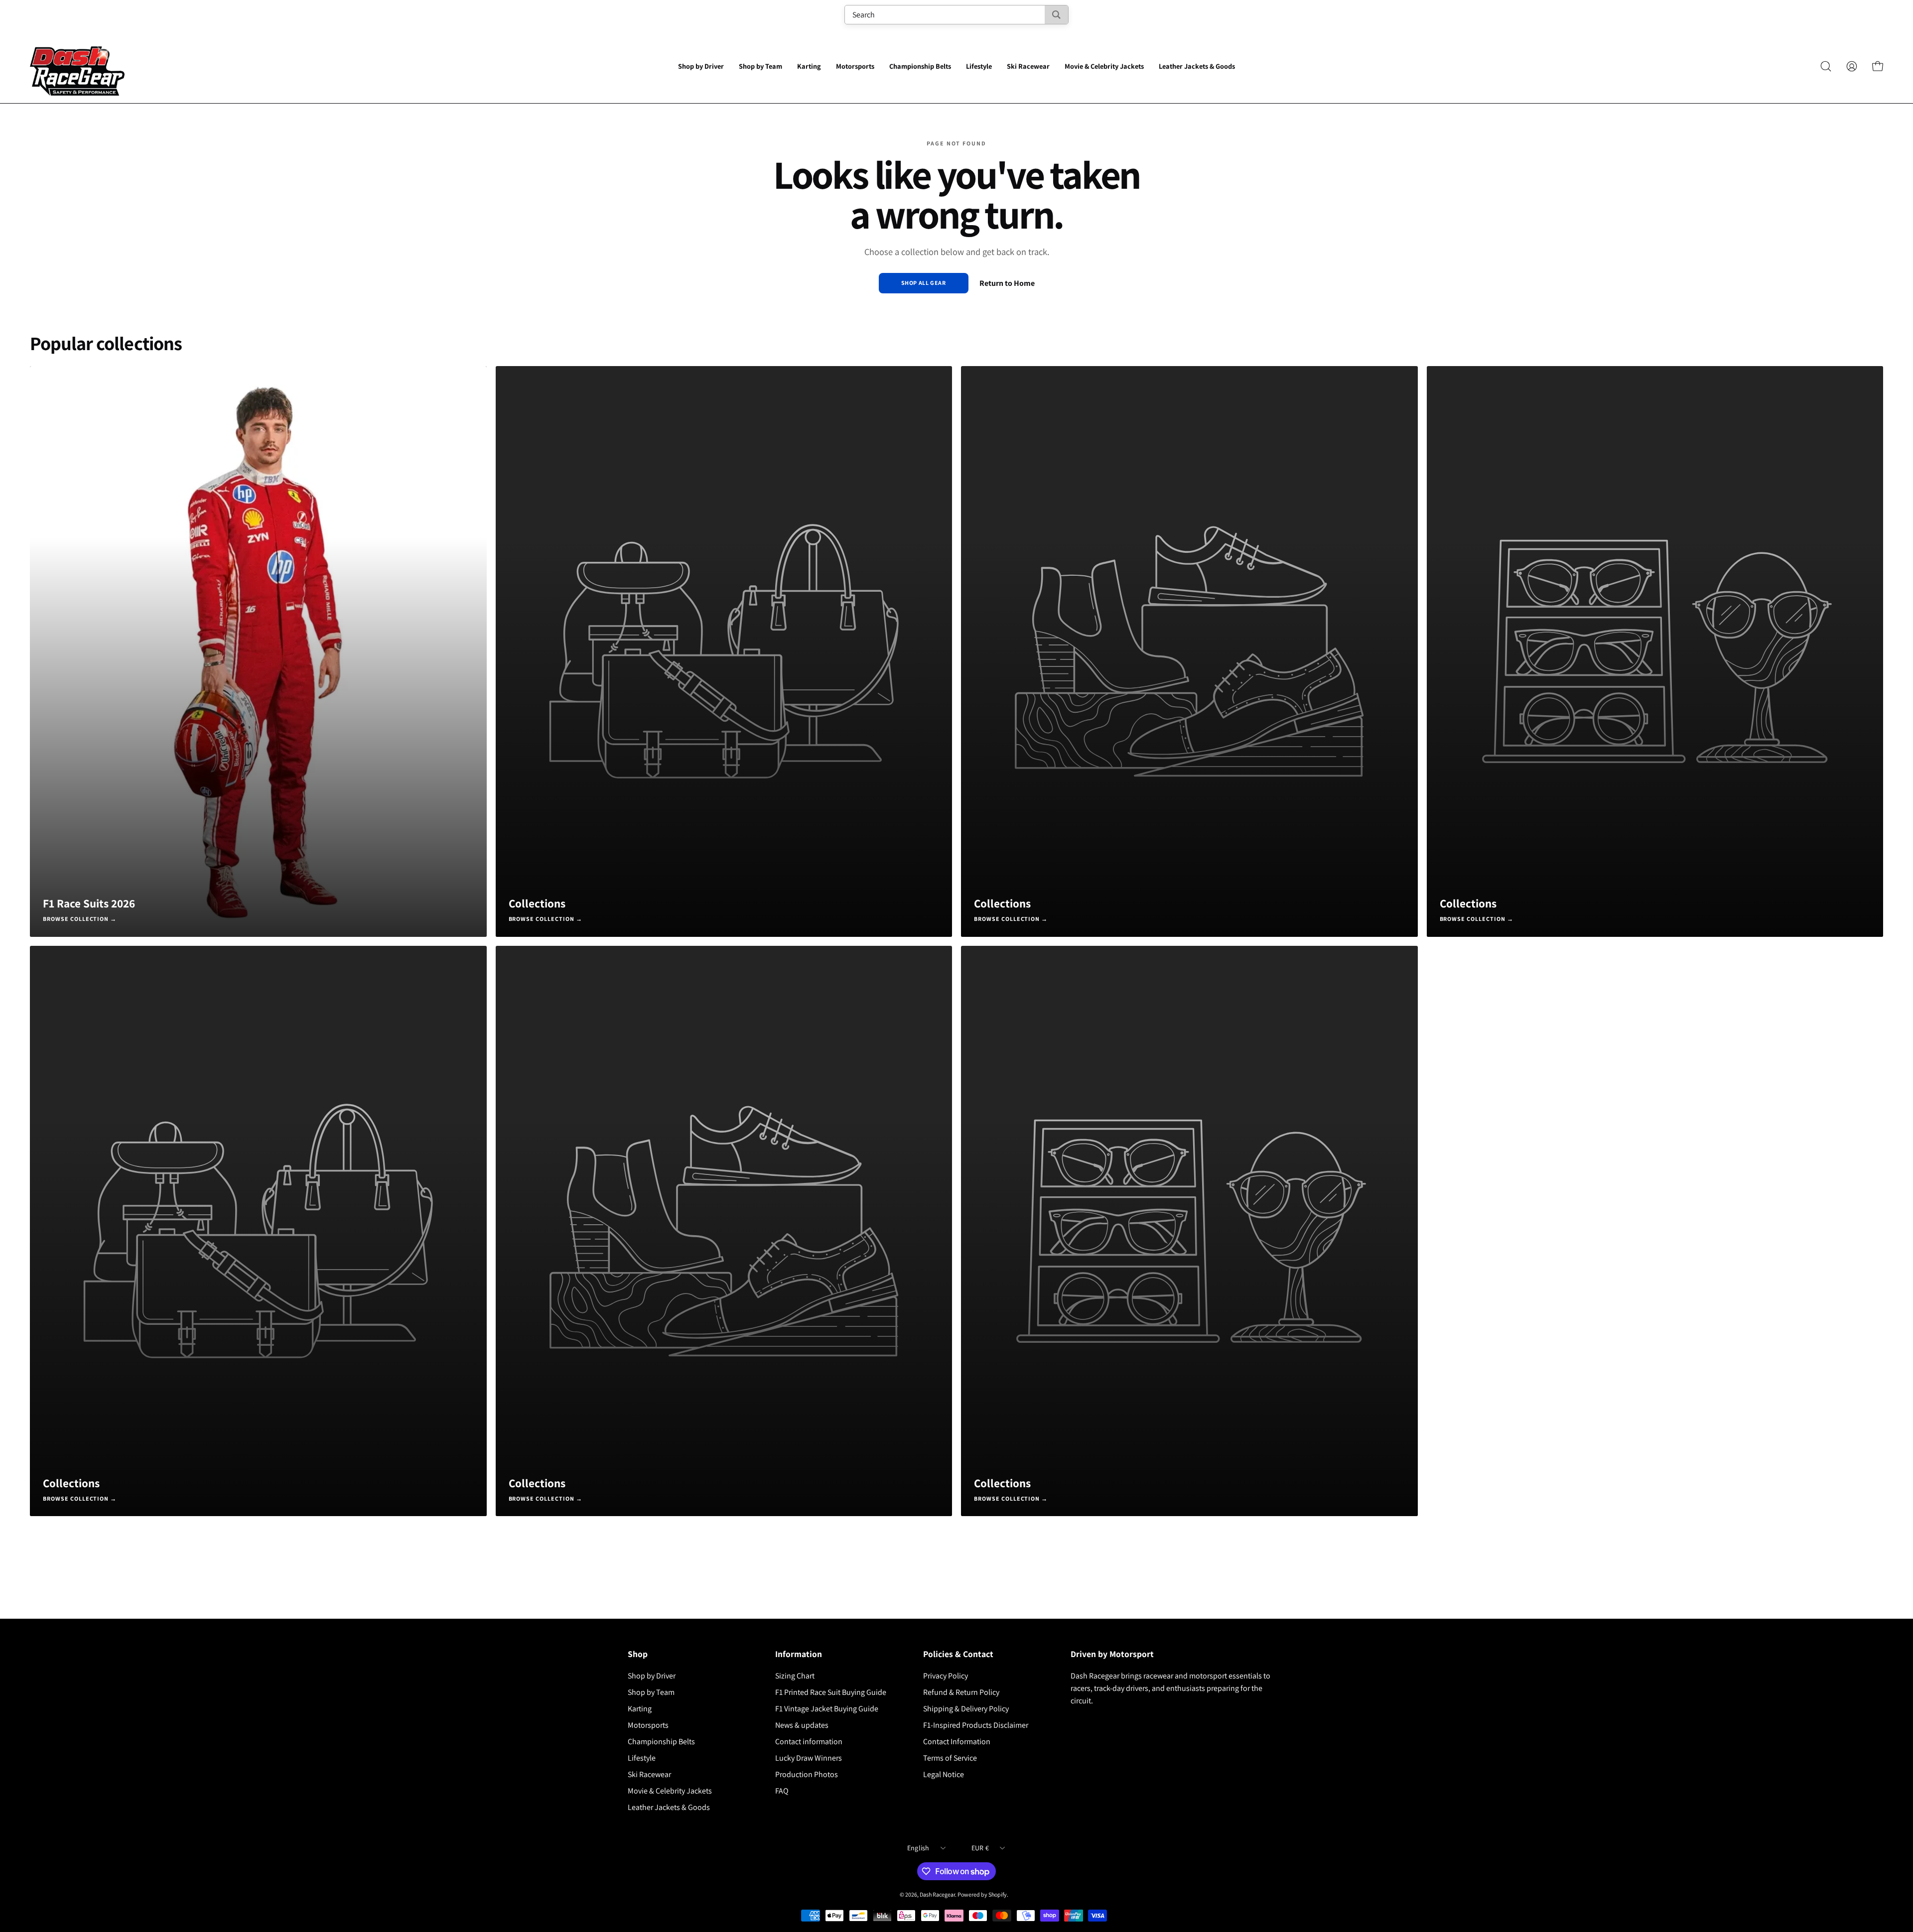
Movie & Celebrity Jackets (670, 1791)
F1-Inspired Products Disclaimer (976, 1725)
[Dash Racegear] (77, 66)
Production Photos (807, 1774)
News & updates (802, 1725)
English (918, 1848)
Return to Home (1007, 283)
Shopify (998, 1894)
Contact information (809, 1741)
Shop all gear (924, 283)
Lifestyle (642, 1758)
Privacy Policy (946, 1676)
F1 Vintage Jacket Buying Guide (827, 1709)
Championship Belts (661, 1741)
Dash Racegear (937, 1894)
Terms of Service (950, 1758)
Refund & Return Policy (961, 1692)
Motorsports (648, 1725)
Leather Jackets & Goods (669, 1807)
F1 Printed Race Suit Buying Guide (831, 1692)
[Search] (1056, 15)
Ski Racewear (649, 1774)
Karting (640, 1709)
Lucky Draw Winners (809, 1758)
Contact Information (957, 1741)
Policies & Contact (958, 1654)
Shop (638, 1654)
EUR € (980, 1848)
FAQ (782, 1791)
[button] (701, 66)
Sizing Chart (795, 1676)
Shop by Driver (652, 1676)
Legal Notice (944, 1774)
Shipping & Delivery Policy (966, 1709)
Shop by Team (651, 1692)
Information (799, 1654)
